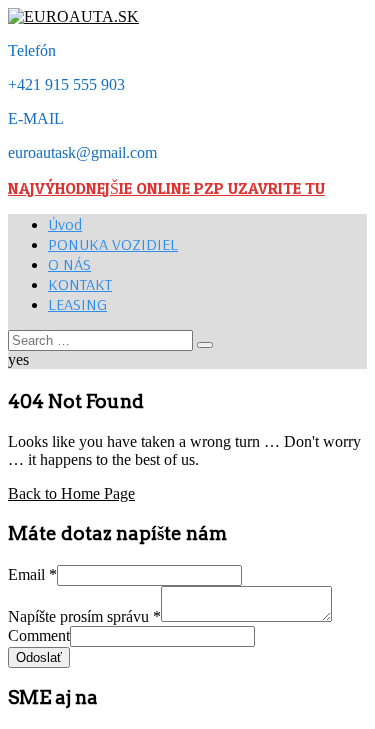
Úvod (65, 224)
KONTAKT (80, 284)
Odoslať (39, 657)
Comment (39, 635)
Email (32, 574)
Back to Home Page (71, 493)
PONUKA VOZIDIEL (113, 244)
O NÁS (69, 264)
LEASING (77, 304)
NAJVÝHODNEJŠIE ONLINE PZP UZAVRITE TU (166, 188)
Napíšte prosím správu (84, 616)
